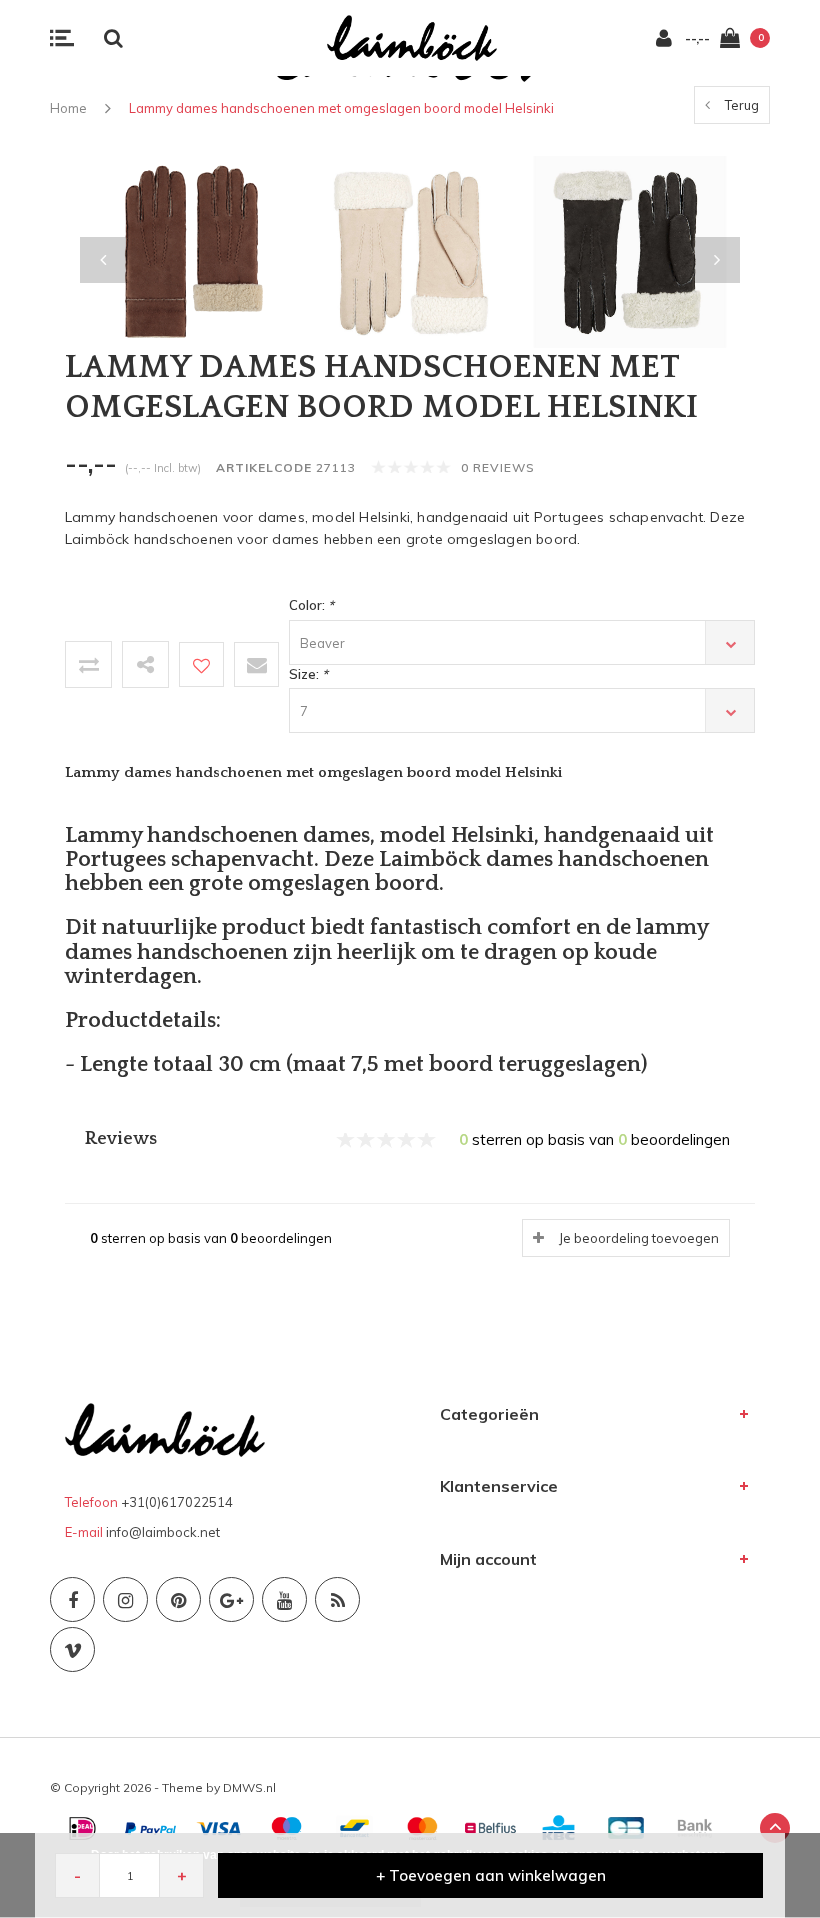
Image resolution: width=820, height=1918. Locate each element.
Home (68, 108)
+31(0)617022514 (177, 1502)
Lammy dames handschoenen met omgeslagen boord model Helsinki (341, 108)
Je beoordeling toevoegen (639, 1238)
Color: (311, 605)
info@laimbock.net (163, 1532)
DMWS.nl (249, 1787)
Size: (308, 674)
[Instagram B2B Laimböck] (125, 1599)
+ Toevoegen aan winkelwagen (491, 1875)
